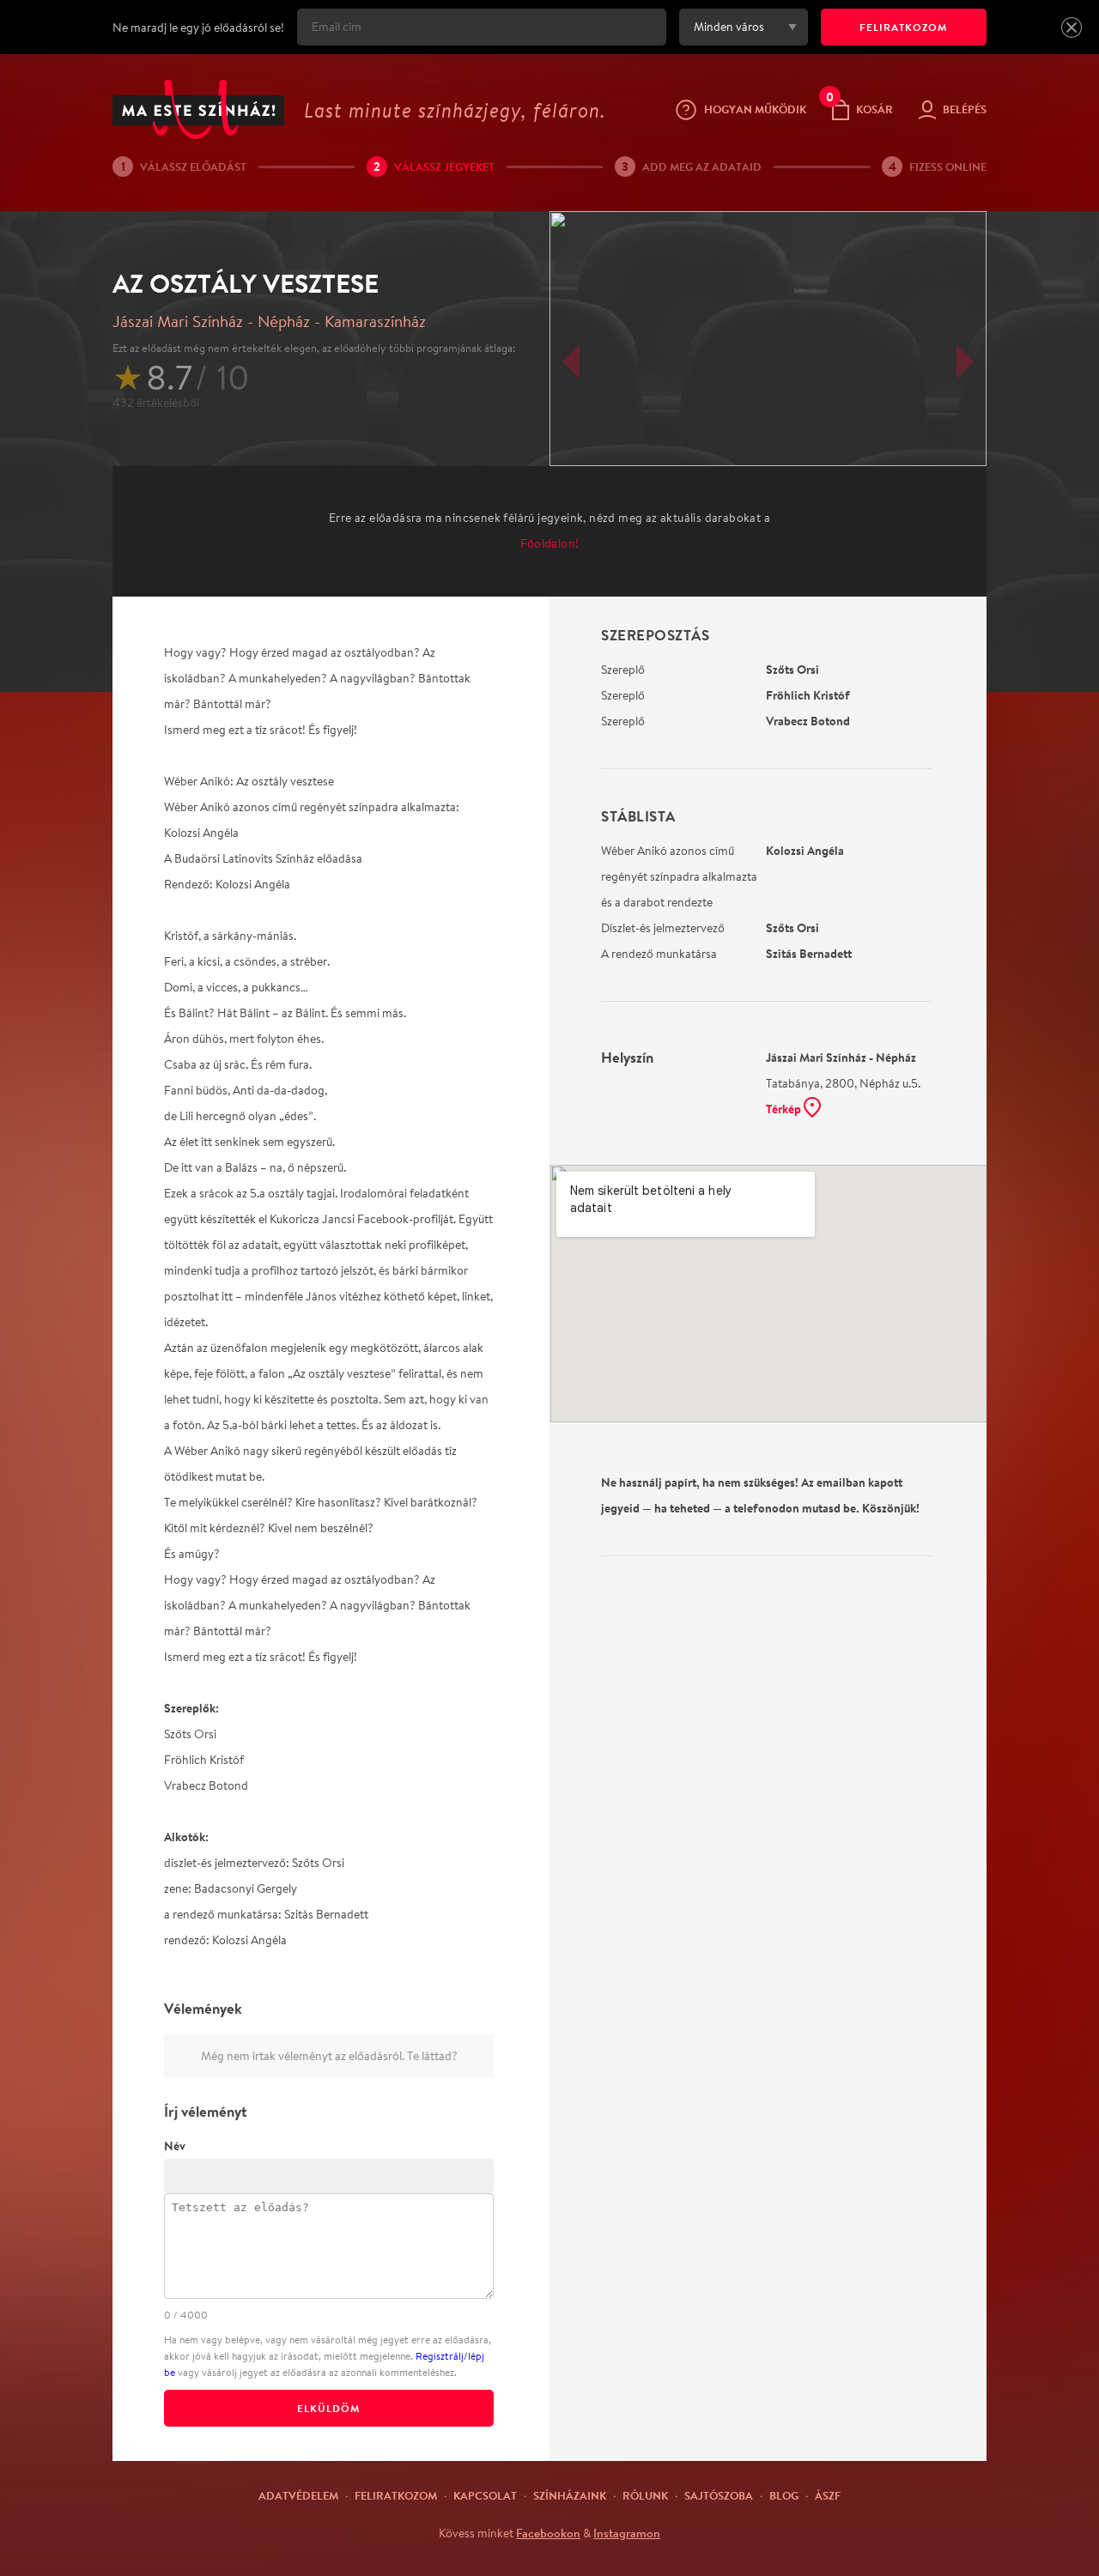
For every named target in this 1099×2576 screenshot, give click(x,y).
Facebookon (548, 2533)
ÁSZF (828, 2495)
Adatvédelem (298, 2495)
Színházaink (570, 2495)
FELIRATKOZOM (904, 27)
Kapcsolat (485, 2495)
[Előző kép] (571, 361)
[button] (1072, 27)
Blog (784, 2495)
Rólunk (645, 2495)
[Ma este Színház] (198, 109)
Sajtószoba (719, 2495)
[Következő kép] (965, 361)
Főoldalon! (550, 543)
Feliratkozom (396, 2495)
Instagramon (627, 2533)
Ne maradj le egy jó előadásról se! (198, 27)
